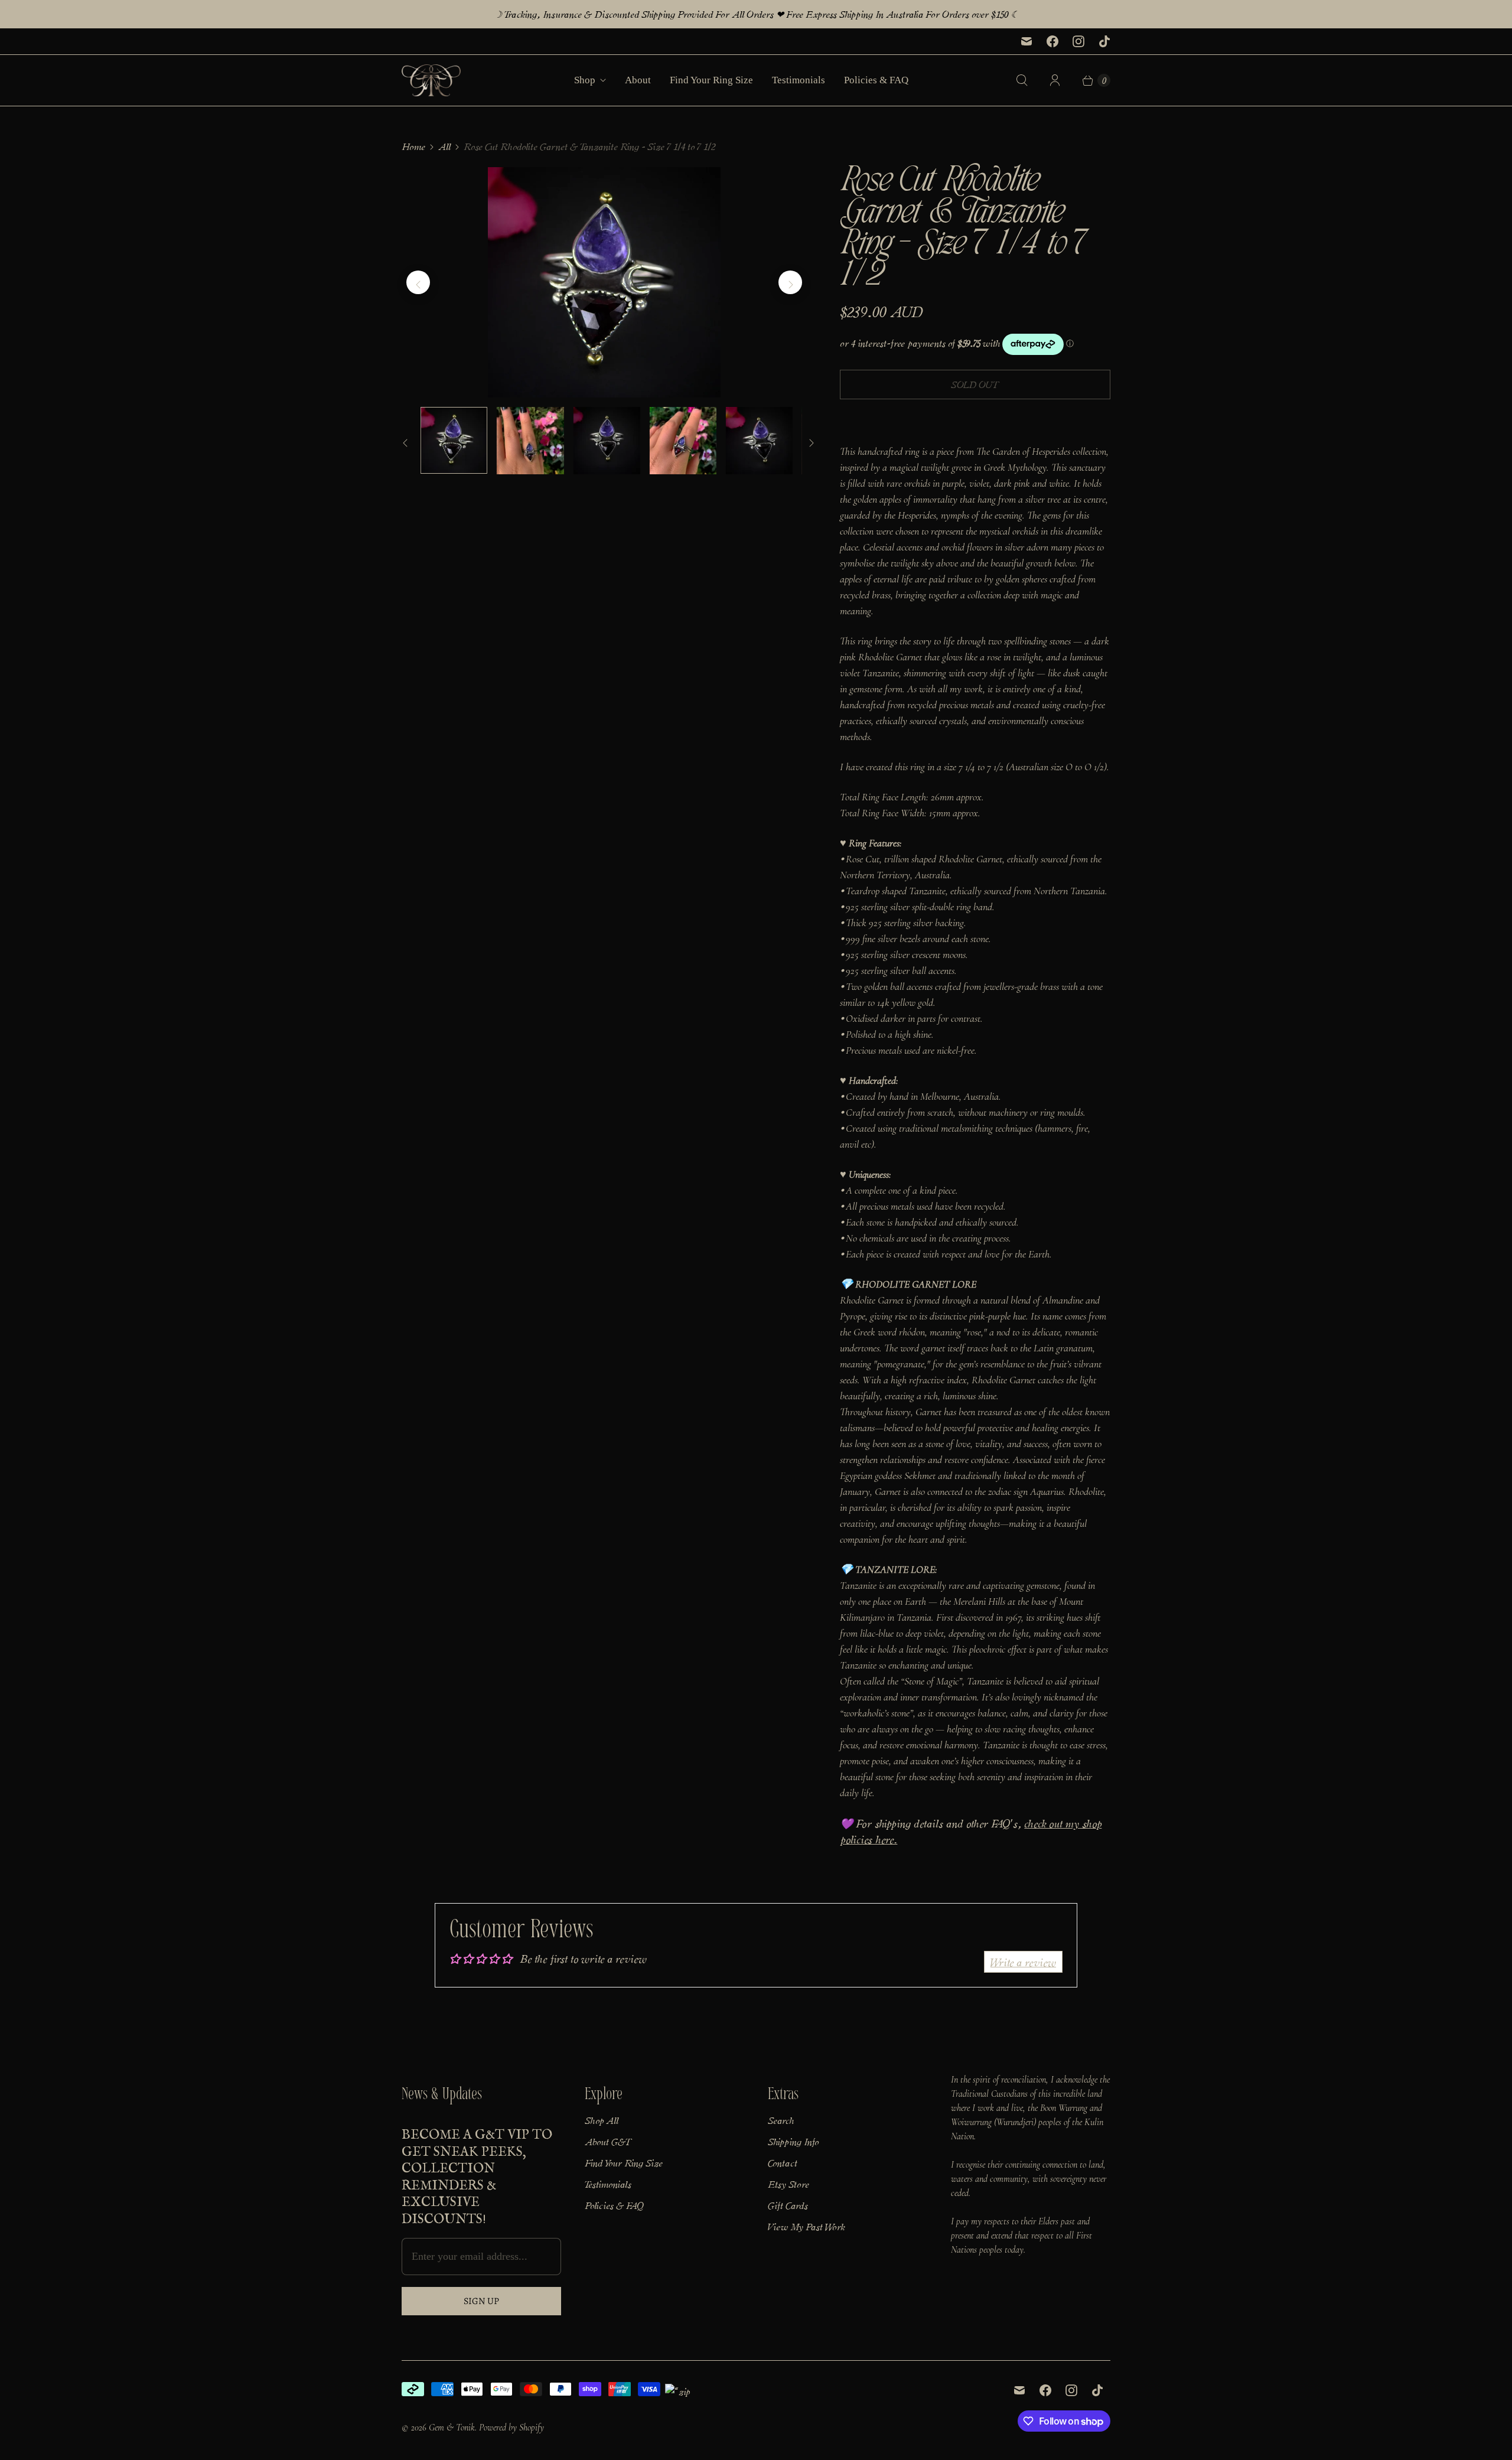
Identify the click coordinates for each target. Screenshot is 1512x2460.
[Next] (790, 282)
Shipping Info (793, 2141)
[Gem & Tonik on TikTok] (1104, 41)
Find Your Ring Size (711, 80)
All (444, 146)
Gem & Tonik (452, 2428)
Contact (783, 2162)
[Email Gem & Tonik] (1027, 41)
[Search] (1022, 80)
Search (781, 2120)
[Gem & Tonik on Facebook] (1052, 41)
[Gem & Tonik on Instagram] (1078, 41)
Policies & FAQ (876, 80)
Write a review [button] (1023, 1962)
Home (413, 146)
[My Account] (1055, 80)
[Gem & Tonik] (431, 80)
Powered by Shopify (511, 2428)
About (638, 80)
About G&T (608, 2141)
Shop (585, 80)
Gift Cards (788, 2205)
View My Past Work (806, 2226)
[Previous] (418, 282)
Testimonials (799, 80)
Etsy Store (788, 2184)
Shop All (602, 2120)
